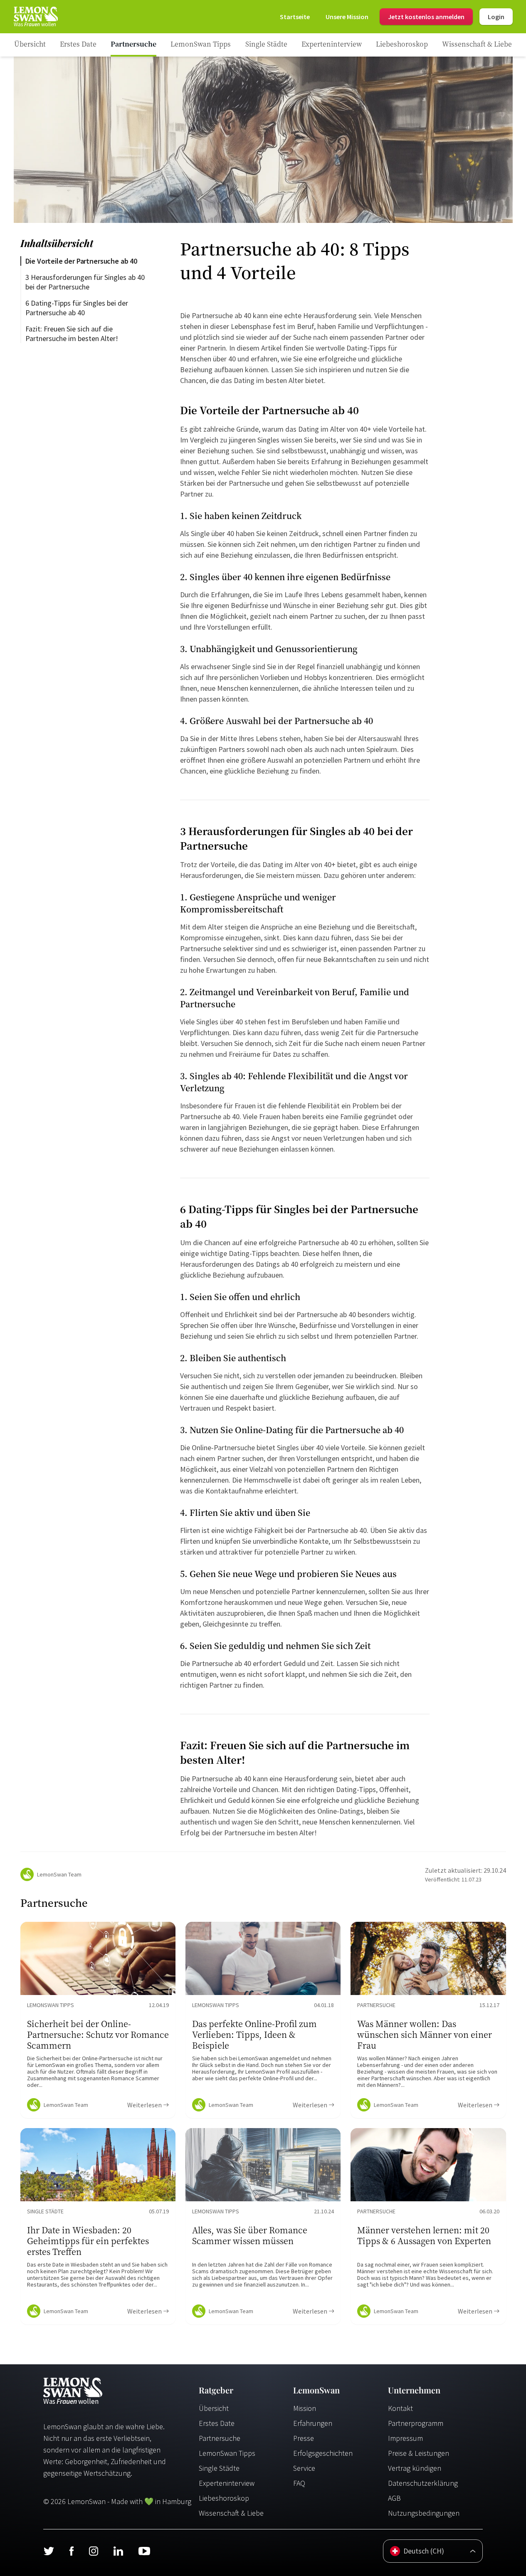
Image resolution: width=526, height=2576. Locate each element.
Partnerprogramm (416, 2423)
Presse (304, 2438)
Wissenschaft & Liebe (231, 2513)
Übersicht (214, 2408)
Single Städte (219, 2468)
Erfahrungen (313, 2423)
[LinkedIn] (118, 2551)
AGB (394, 2498)
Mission (305, 2408)
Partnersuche (220, 2438)
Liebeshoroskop (224, 2498)
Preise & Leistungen (419, 2453)
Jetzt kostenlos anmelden (426, 17)
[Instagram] (93, 2551)
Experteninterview (227, 2483)
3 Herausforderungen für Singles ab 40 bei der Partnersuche (86, 282)
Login (496, 17)
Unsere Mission (347, 17)
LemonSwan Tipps (227, 2453)
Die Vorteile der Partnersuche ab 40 (81, 261)
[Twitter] (49, 2551)
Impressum (405, 2438)
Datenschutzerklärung (423, 2483)
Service (304, 2468)
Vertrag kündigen (415, 2468)
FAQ (299, 2483)
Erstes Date (217, 2423)
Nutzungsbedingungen (424, 2513)
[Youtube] (144, 2551)
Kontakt (400, 2408)
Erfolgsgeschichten (323, 2453)
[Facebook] (71, 2551)
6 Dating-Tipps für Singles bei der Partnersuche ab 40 (78, 308)
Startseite (295, 17)
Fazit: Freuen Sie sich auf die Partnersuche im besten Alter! (72, 334)
